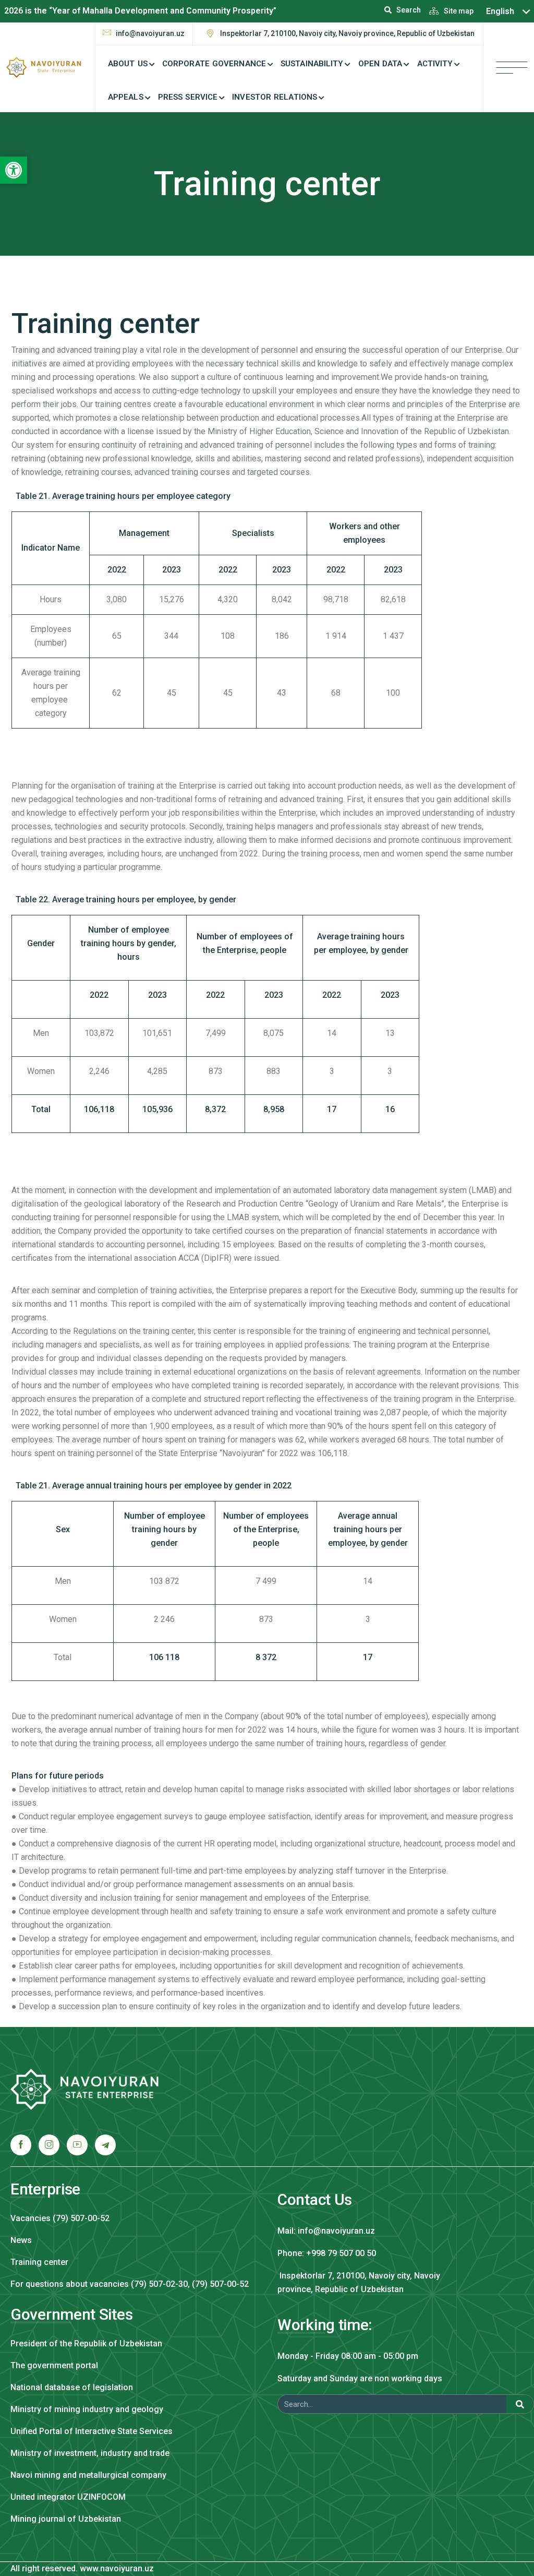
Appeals (126, 97)
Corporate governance (214, 64)
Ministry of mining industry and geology (87, 2409)
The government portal (54, 2365)
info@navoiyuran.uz (150, 33)
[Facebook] (21, 2145)
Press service (188, 97)
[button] (14, 170)
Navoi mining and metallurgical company (88, 2475)
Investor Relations (275, 97)
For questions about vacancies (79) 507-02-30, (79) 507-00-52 (130, 2284)
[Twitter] (49, 2145)
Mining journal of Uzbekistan (66, 2519)
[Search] (520, 2404)
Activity (435, 64)
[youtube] (77, 2145)
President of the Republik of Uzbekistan (86, 2344)
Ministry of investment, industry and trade (90, 2453)
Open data (380, 64)
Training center (39, 2262)
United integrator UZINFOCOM (68, 2497)
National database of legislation (72, 2387)
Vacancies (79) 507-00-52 (60, 2218)
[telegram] (105, 2145)
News (21, 2240)
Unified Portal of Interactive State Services (92, 2431)
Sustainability (312, 64)
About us (128, 64)
